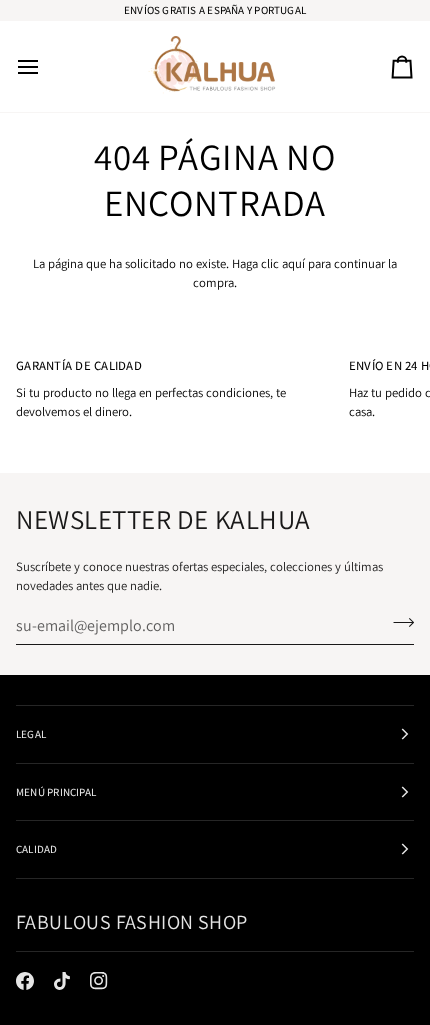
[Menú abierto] (46, 66)
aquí (293, 263)
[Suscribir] (397, 623)
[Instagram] (99, 981)
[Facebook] (25, 981)
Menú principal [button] (56, 792)
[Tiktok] (62, 981)
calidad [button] (37, 849)
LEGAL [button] (31, 734)
